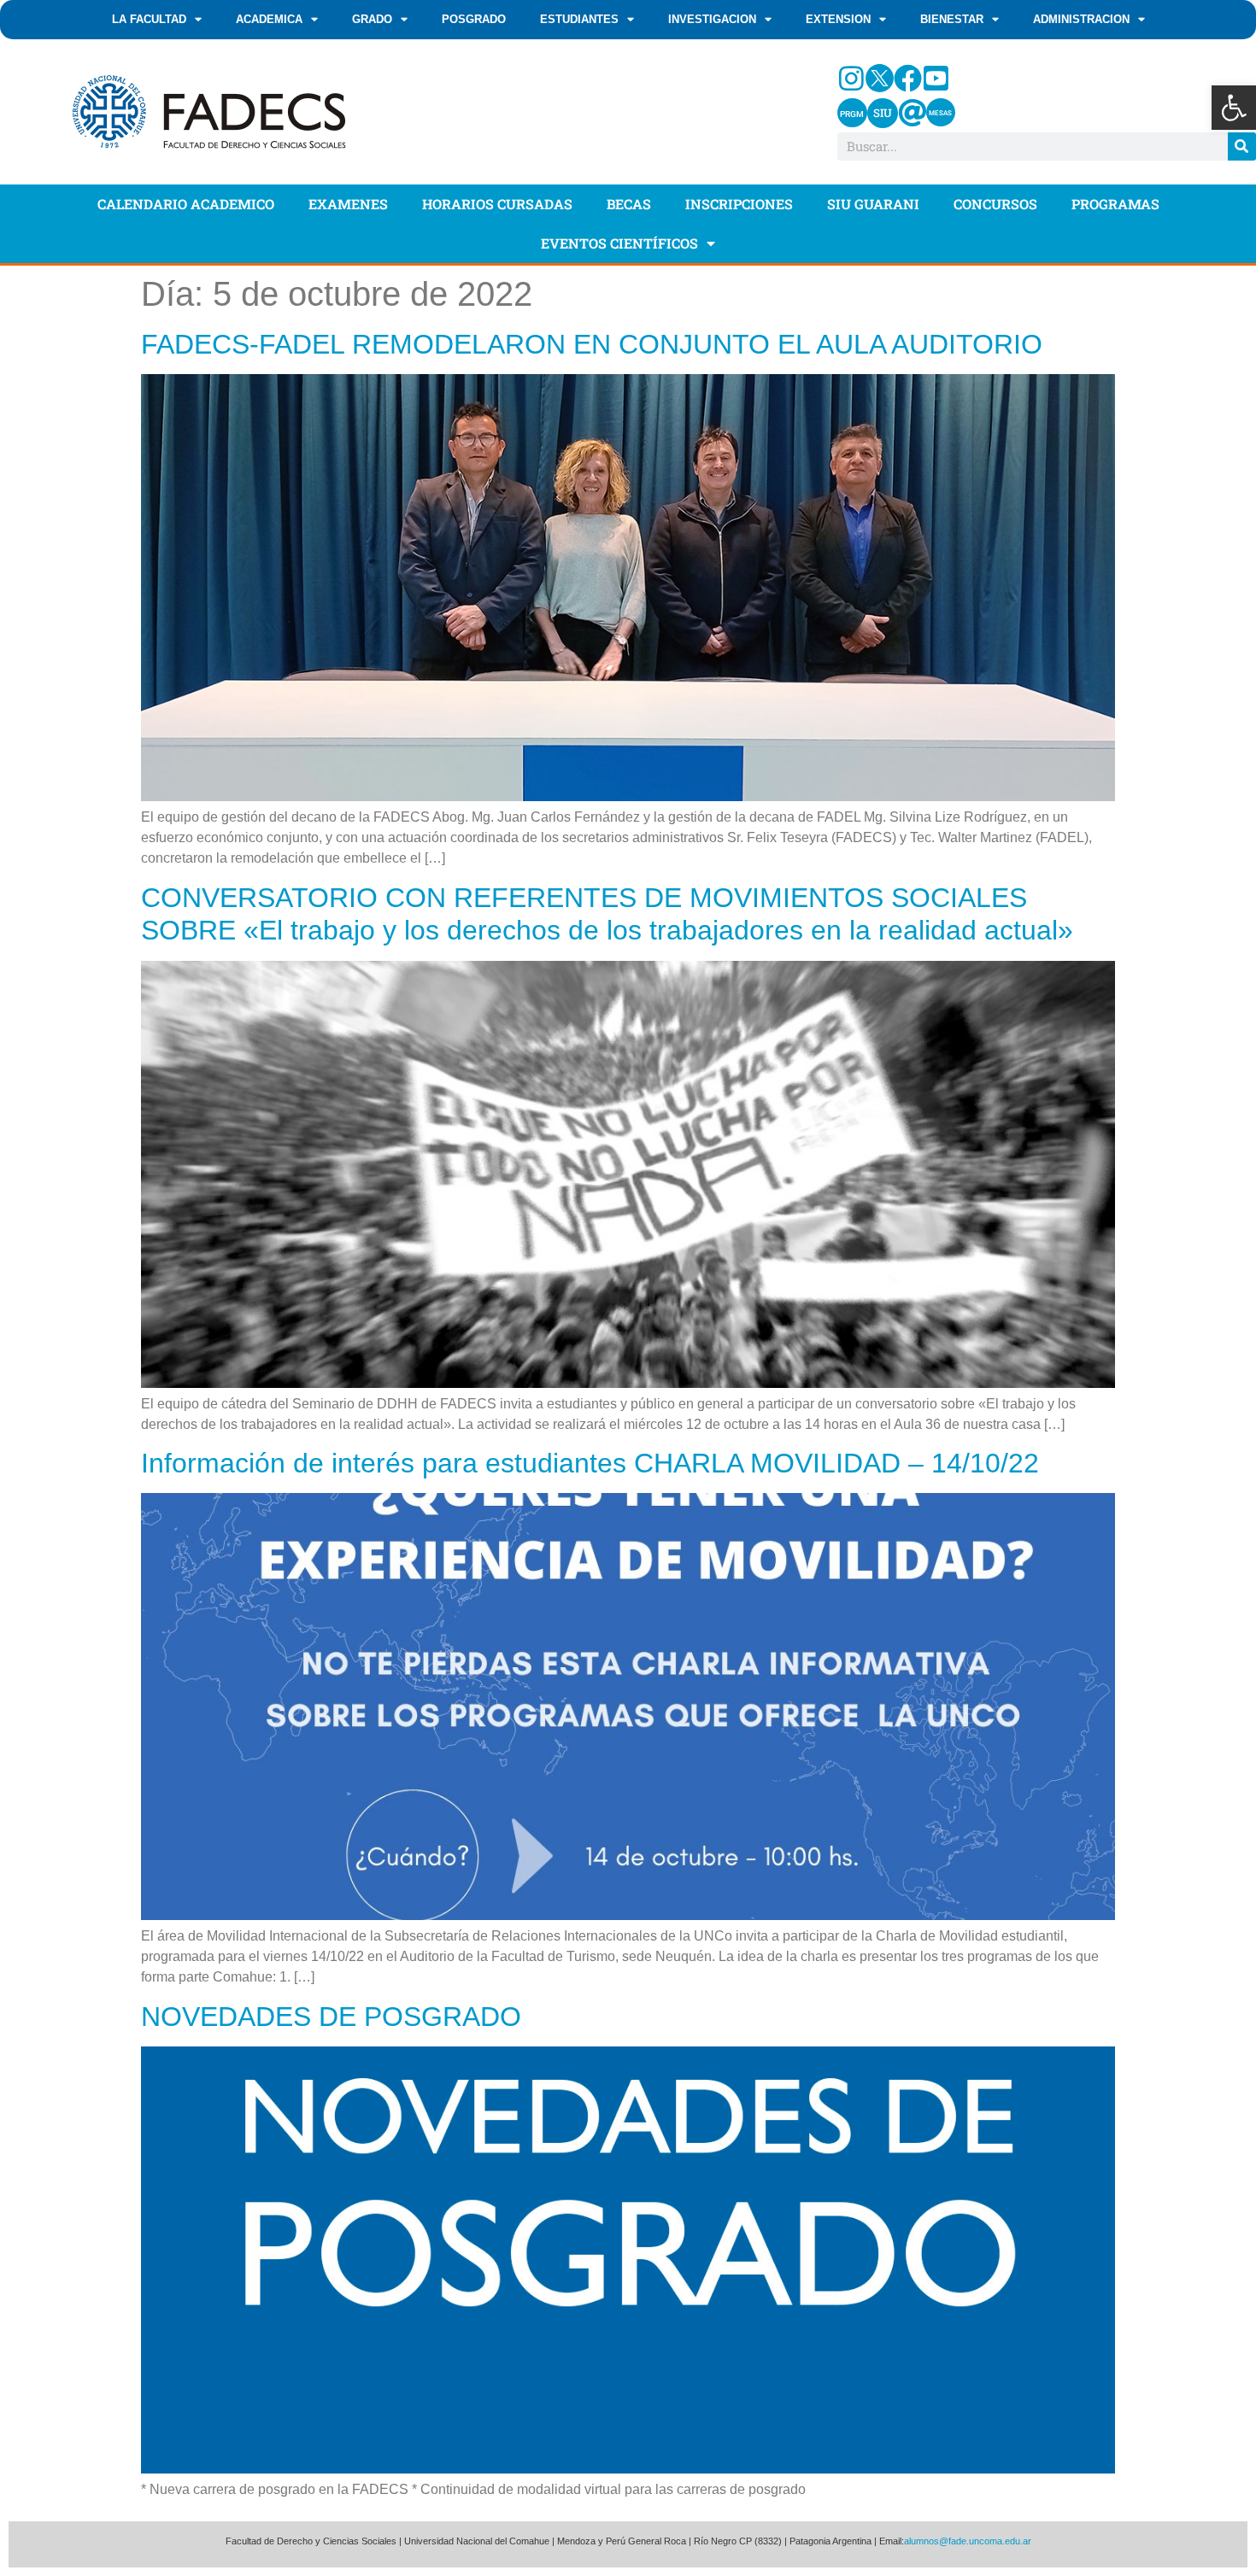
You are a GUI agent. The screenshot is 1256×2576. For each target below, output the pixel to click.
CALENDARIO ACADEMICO (186, 204)
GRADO (372, 19)
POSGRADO (474, 19)
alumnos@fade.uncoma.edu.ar (968, 2541)
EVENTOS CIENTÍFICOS (619, 243)
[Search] (1242, 146)
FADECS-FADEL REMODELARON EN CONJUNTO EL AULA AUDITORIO (592, 344)
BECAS (629, 204)
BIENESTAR (952, 19)
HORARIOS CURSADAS (497, 204)
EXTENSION (838, 19)
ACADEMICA (269, 19)
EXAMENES (348, 204)
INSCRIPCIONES (739, 204)
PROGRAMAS (1115, 204)
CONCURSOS (995, 204)
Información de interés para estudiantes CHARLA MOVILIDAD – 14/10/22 (590, 1463)
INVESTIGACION (712, 19)
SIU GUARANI (873, 204)
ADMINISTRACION (1081, 19)
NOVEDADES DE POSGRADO (331, 2017)
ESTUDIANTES (579, 19)
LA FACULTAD (149, 19)
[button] (1234, 108)
